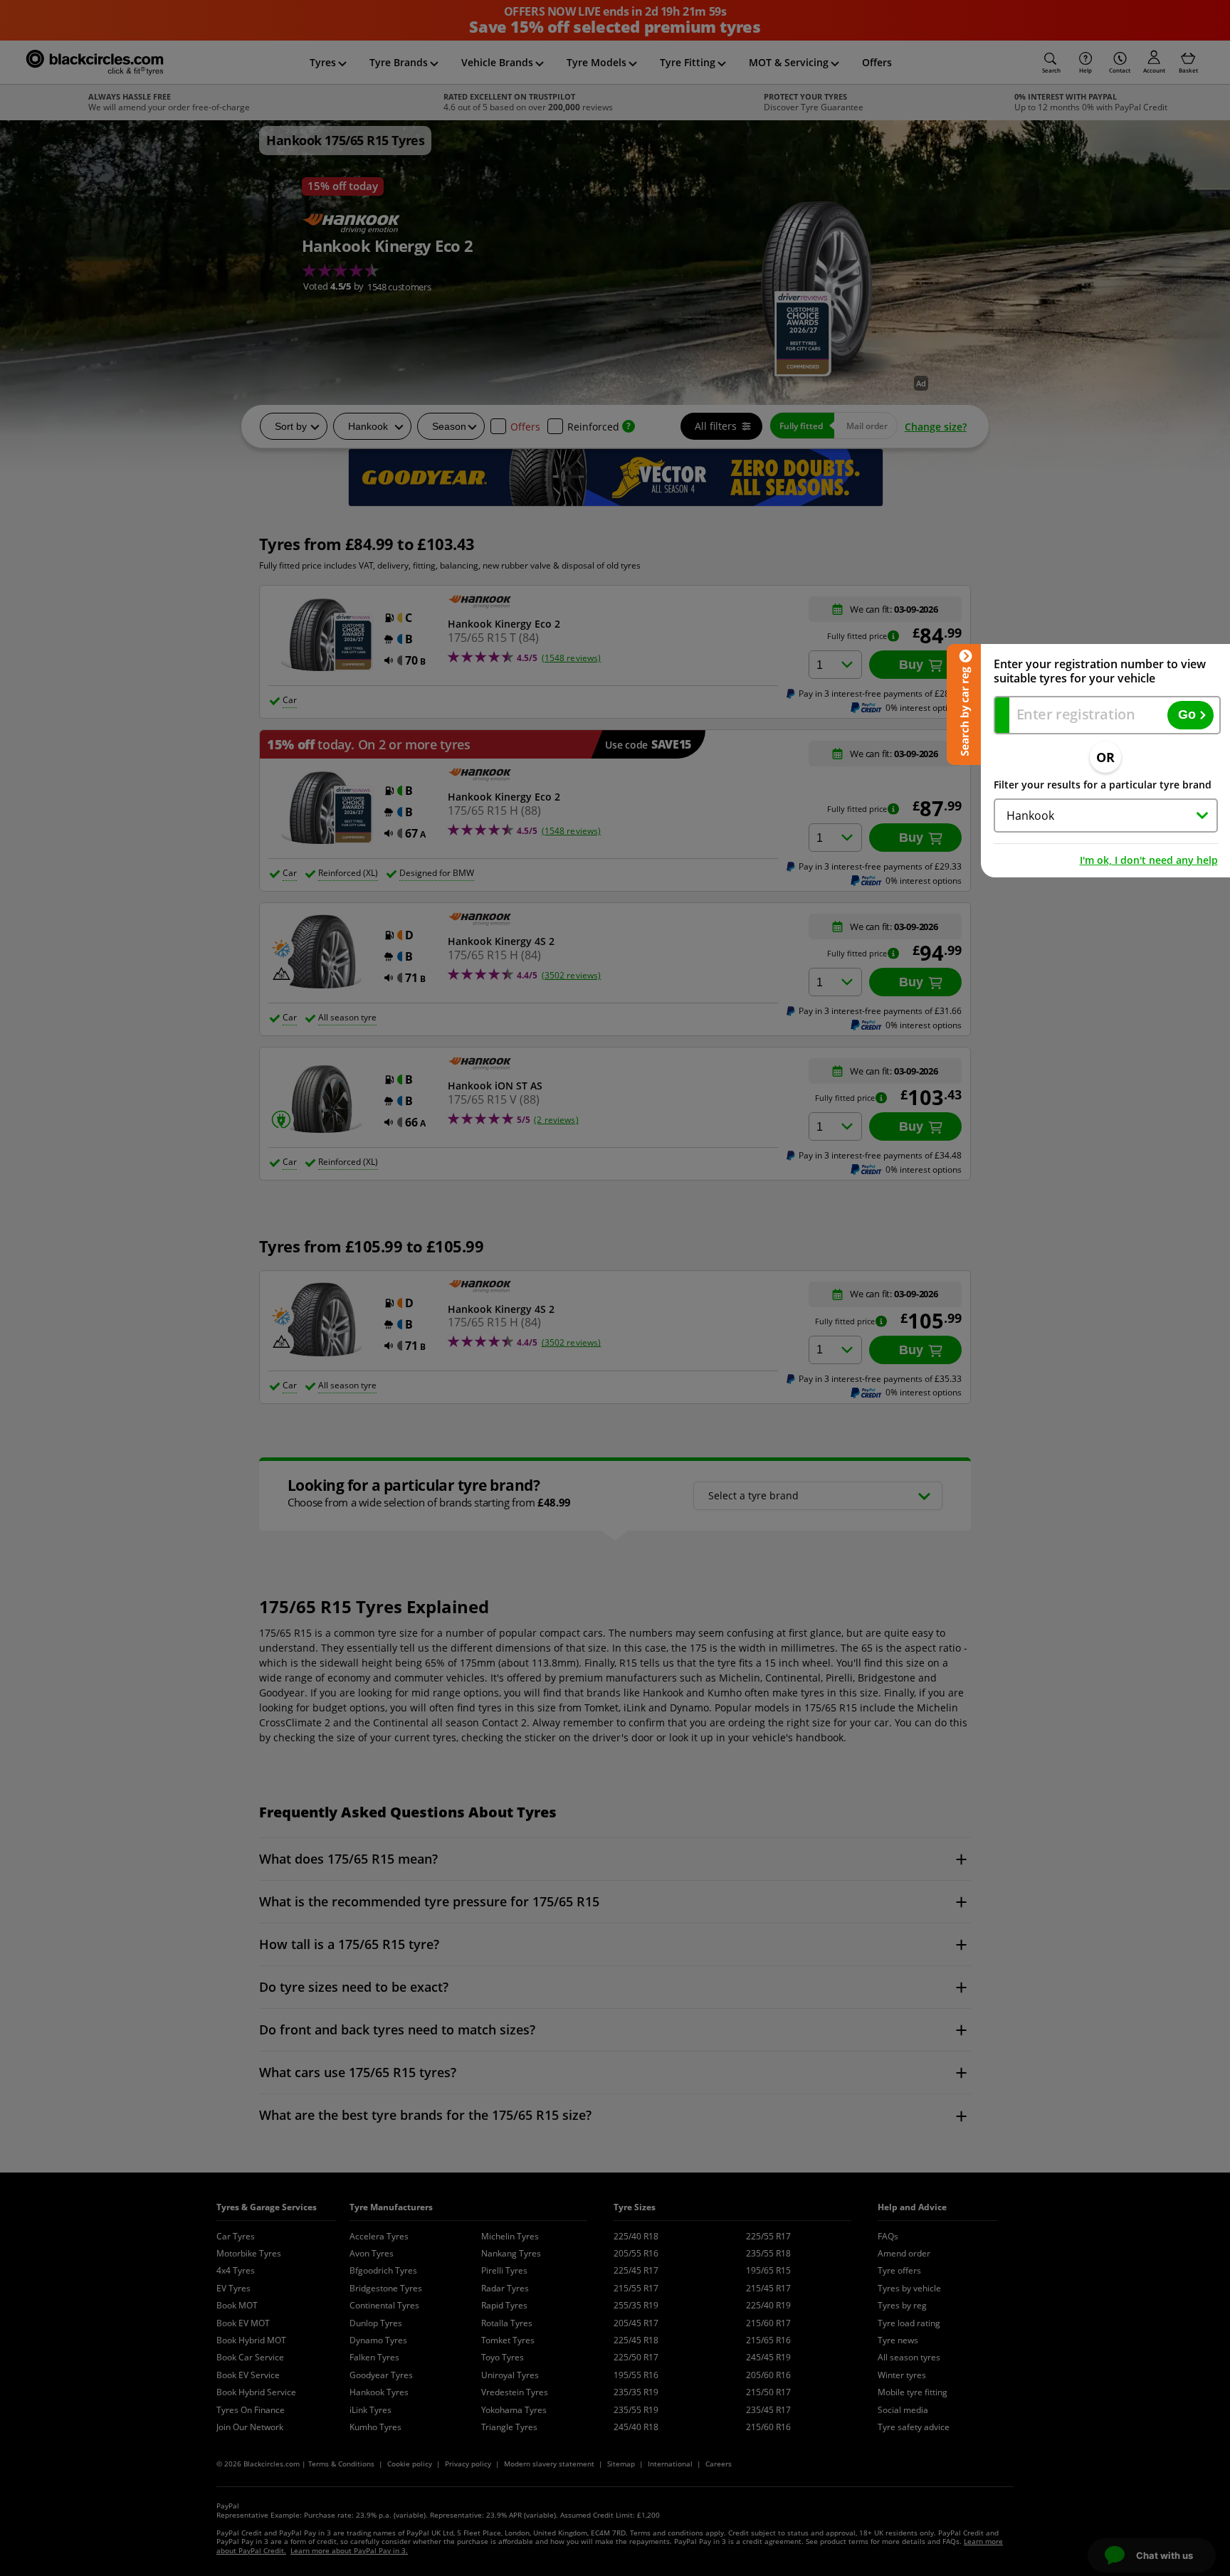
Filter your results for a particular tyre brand (1103, 785)
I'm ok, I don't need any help (1149, 860)
